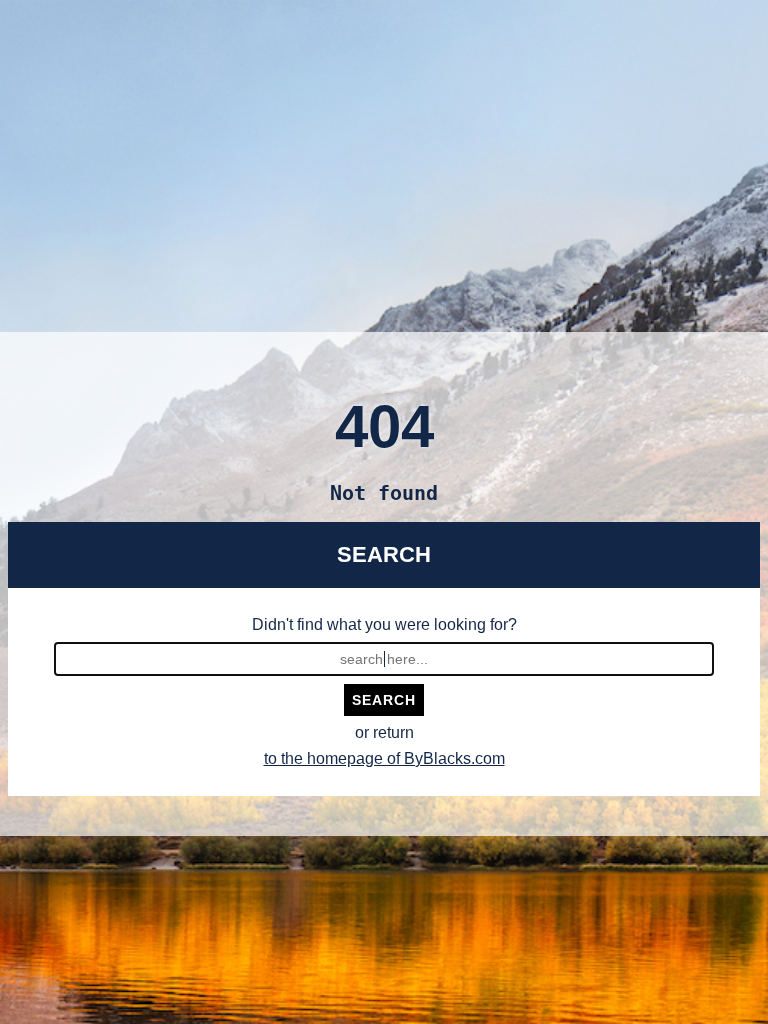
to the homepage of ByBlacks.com (384, 758)
